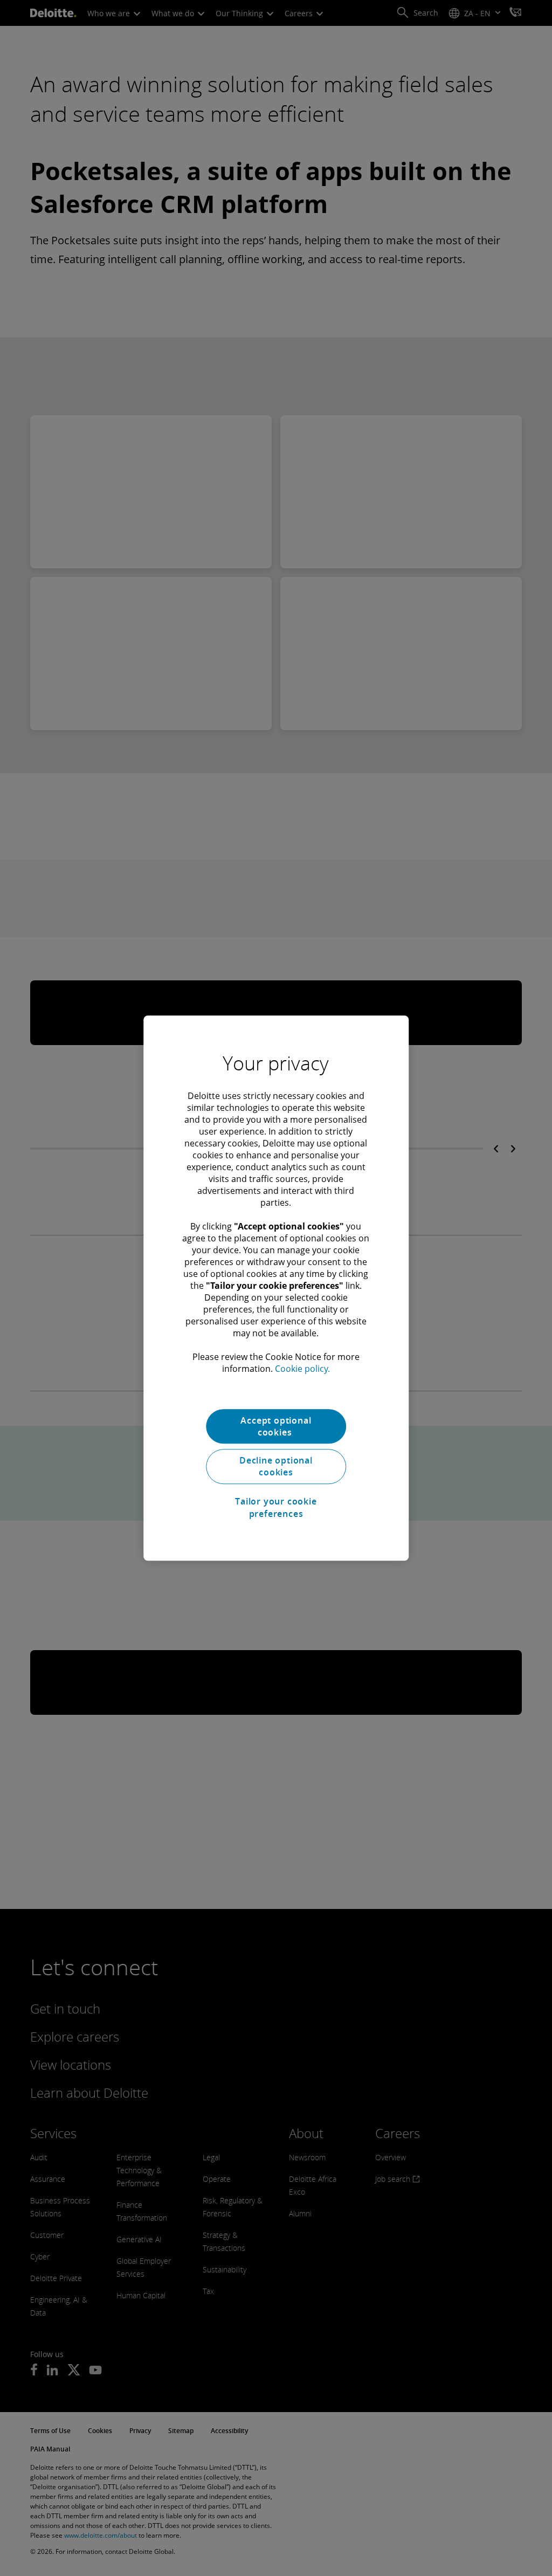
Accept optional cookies (276, 1426)
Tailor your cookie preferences (276, 1507)
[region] (276, 1288)
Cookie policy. (302, 1369)
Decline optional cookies (276, 1466)
